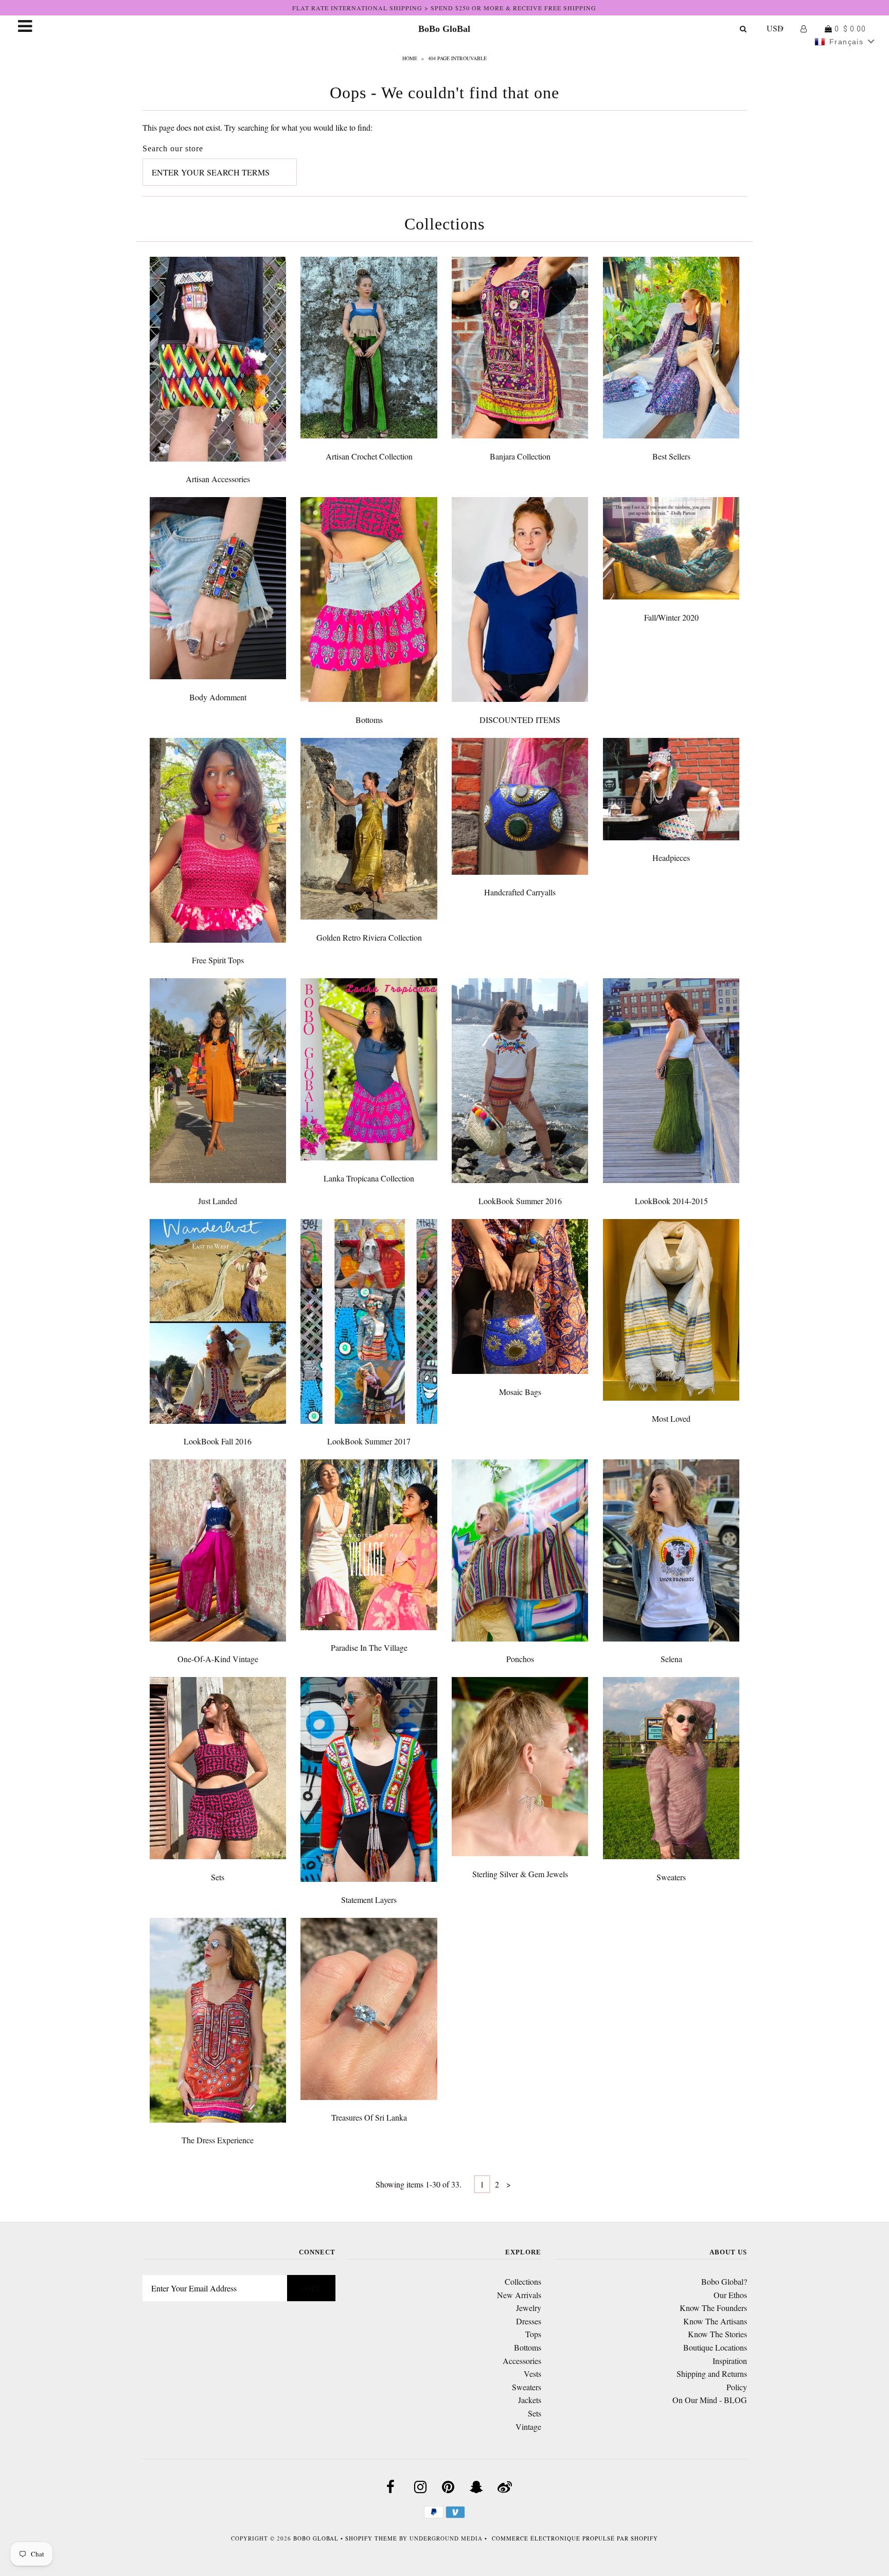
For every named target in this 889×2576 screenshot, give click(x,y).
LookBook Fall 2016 (218, 1441)
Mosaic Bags (520, 1392)
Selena (671, 1659)
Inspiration (730, 2361)
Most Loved (671, 1418)
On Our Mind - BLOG (710, 2400)
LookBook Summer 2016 (520, 1201)
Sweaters (671, 1877)
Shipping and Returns (712, 2374)
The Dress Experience (218, 2140)
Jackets (530, 2400)
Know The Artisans (715, 2321)
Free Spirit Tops (218, 960)
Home (410, 58)
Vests (532, 2374)
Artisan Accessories (218, 479)
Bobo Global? (724, 2281)
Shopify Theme (371, 2538)
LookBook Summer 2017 (369, 1441)
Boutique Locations (715, 2347)
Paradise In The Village (369, 1647)
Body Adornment (218, 697)
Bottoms (369, 720)
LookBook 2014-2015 (671, 1201)
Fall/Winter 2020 (671, 617)
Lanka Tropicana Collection (369, 1178)
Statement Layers (369, 1900)
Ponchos (520, 1659)
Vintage (528, 2427)
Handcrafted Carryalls (520, 892)
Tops (533, 2334)
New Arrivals (519, 2295)
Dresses (529, 2321)
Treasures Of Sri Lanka (369, 2117)
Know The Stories (717, 2334)
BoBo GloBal (444, 29)
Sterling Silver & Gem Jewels (520, 1874)
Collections (523, 2281)
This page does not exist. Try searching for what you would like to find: (257, 127)
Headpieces (671, 858)
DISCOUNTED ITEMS (520, 720)
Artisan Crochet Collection (369, 456)
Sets (218, 1877)
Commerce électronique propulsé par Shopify (575, 2538)
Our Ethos (730, 2295)
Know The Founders (713, 2308)
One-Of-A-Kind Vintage (218, 1659)
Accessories (522, 2361)
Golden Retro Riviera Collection (369, 937)
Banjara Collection (520, 456)
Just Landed (218, 1201)
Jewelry (529, 2308)
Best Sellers (671, 456)
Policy (737, 2387)
